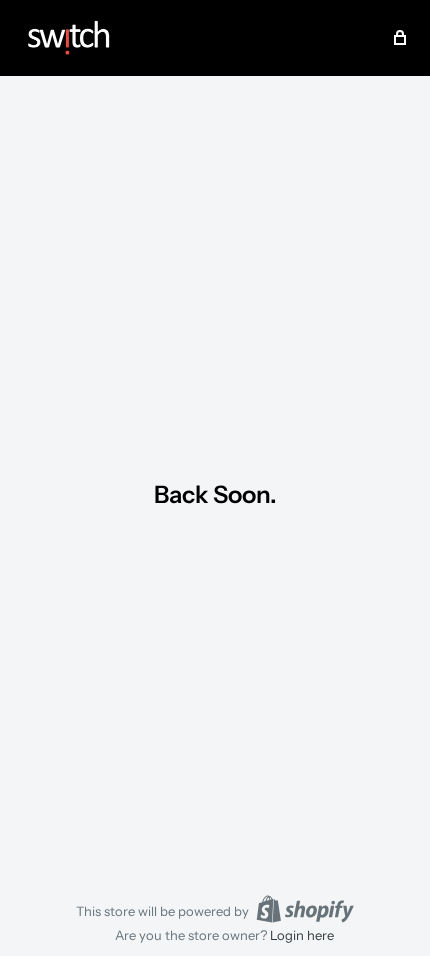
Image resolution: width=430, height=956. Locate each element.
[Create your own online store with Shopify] (305, 909)
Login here (302, 935)
